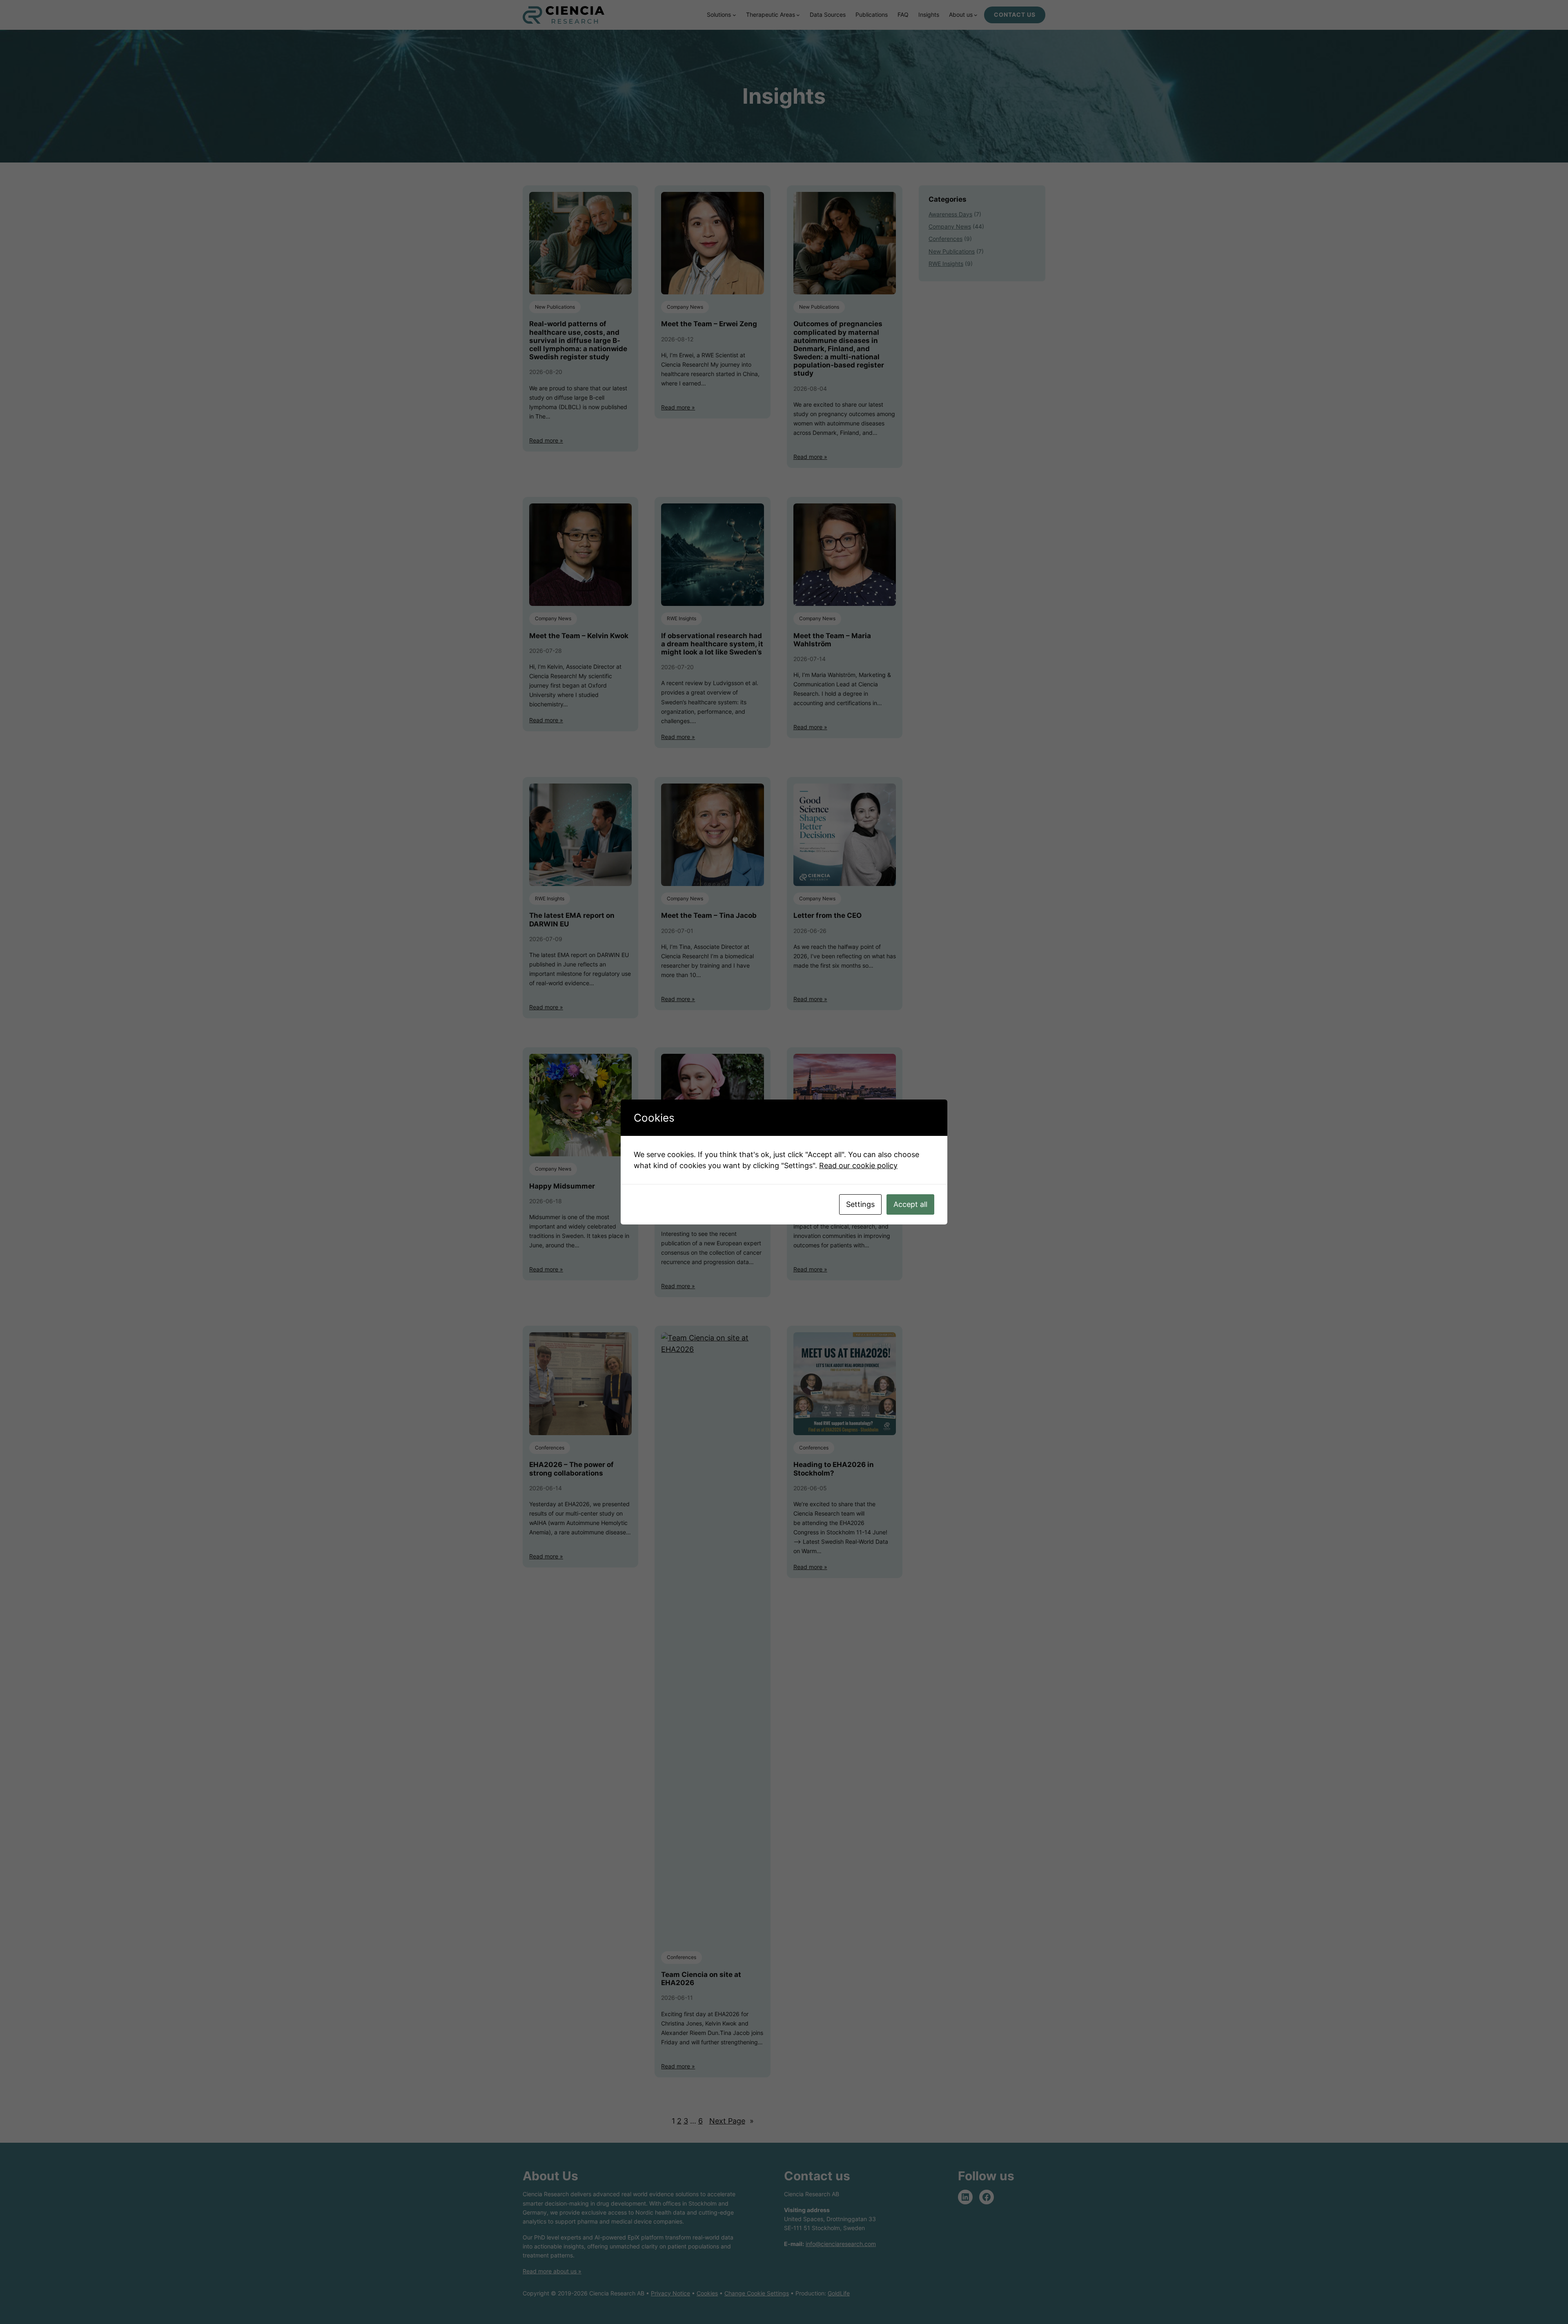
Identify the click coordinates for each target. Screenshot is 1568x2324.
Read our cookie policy (858, 1165)
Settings (860, 1204)
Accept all (910, 1204)
